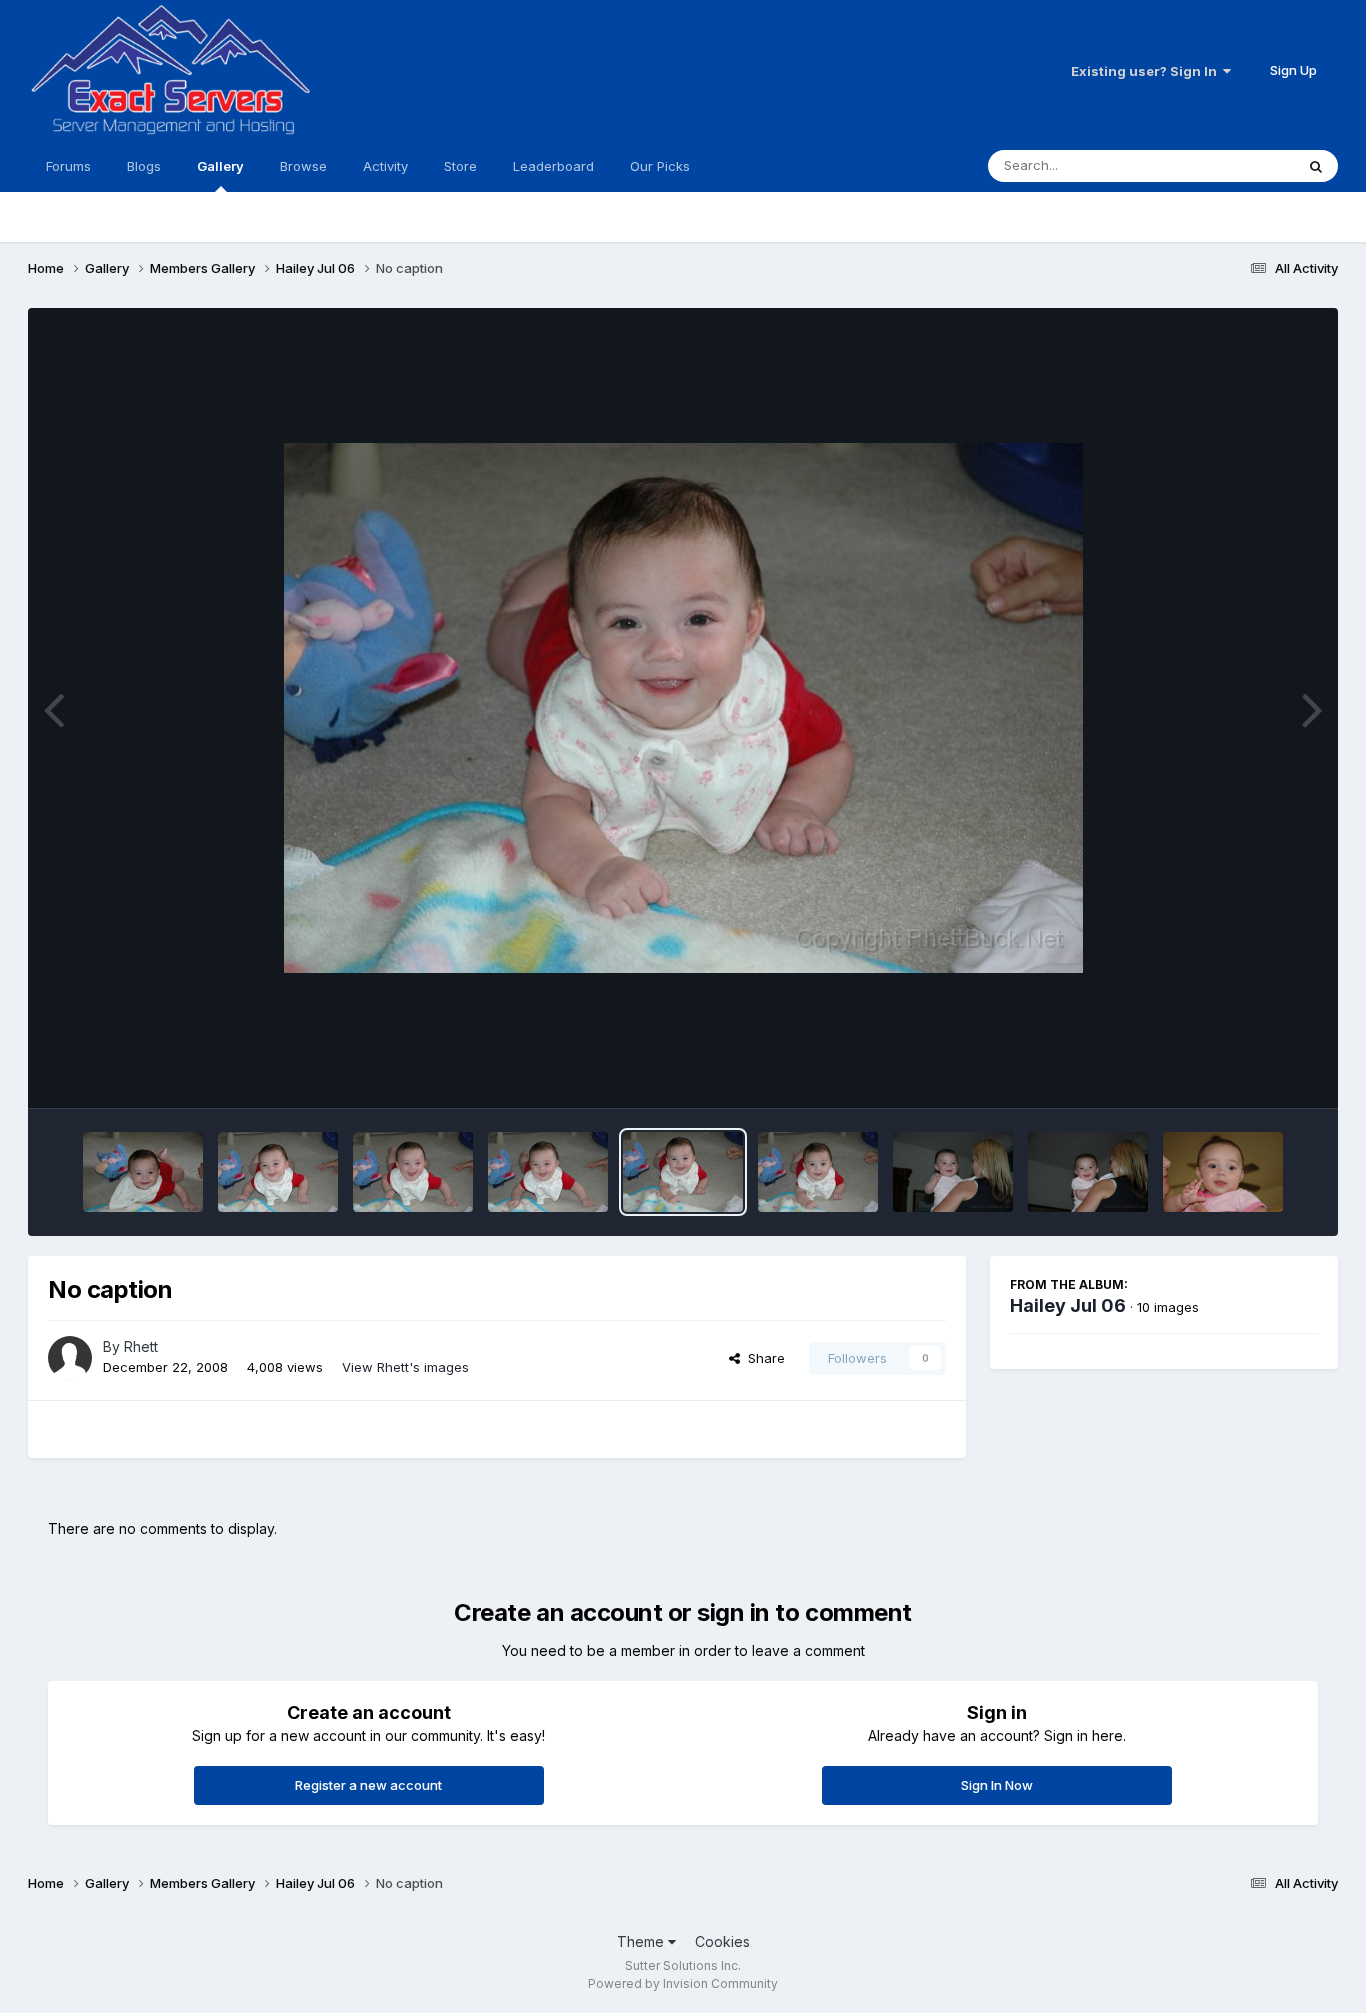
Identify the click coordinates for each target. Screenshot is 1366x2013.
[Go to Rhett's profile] (70, 1358)
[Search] (1316, 166)
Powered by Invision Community (683, 1983)
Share (762, 1358)
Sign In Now (997, 1785)
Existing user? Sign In (1147, 71)
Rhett (141, 1346)
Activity (385, 166)
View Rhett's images (405, 1367)
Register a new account (368, 1785)
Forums (68, 166)
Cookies (722, 1941)
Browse (303, 166)
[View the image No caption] (143, 1172)
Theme (642, 1941)
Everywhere (1232, 165)
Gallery (220, 166)
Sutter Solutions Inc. (683, 1965)
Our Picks (660, 166)
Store (460, 166)
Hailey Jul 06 (1068, 1305)
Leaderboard (553, 166)
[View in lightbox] (683, 708)
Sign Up (1293, 70)
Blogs (144, 166)
